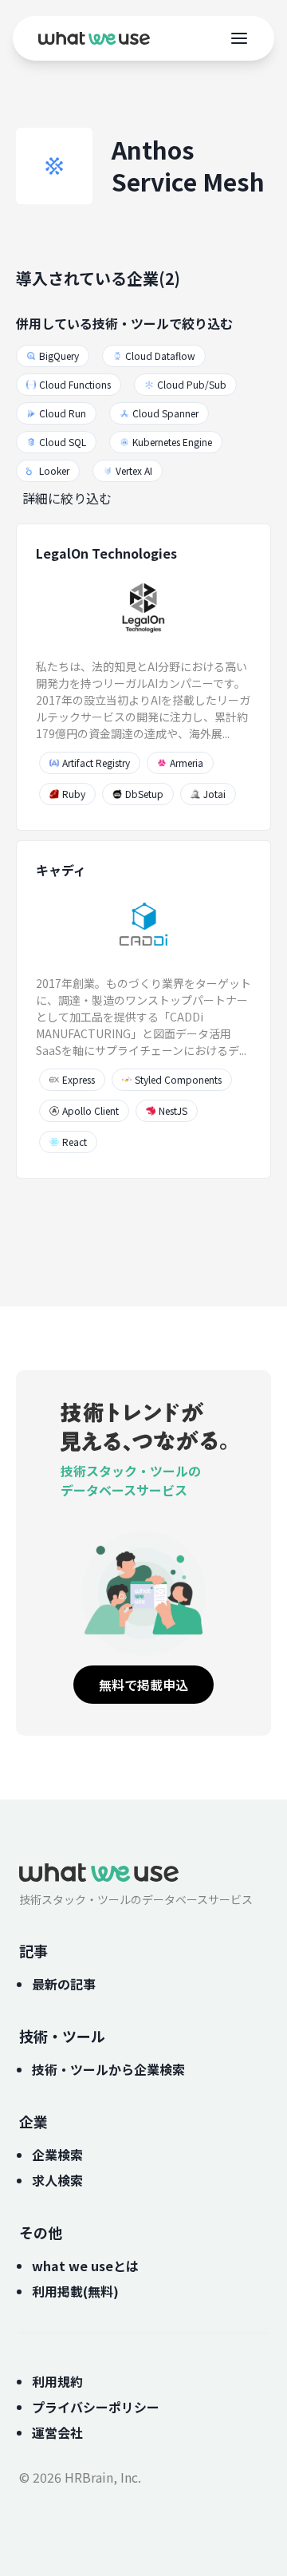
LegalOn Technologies (106, 553)
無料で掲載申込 (143, 1685)
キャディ (61, 870)
